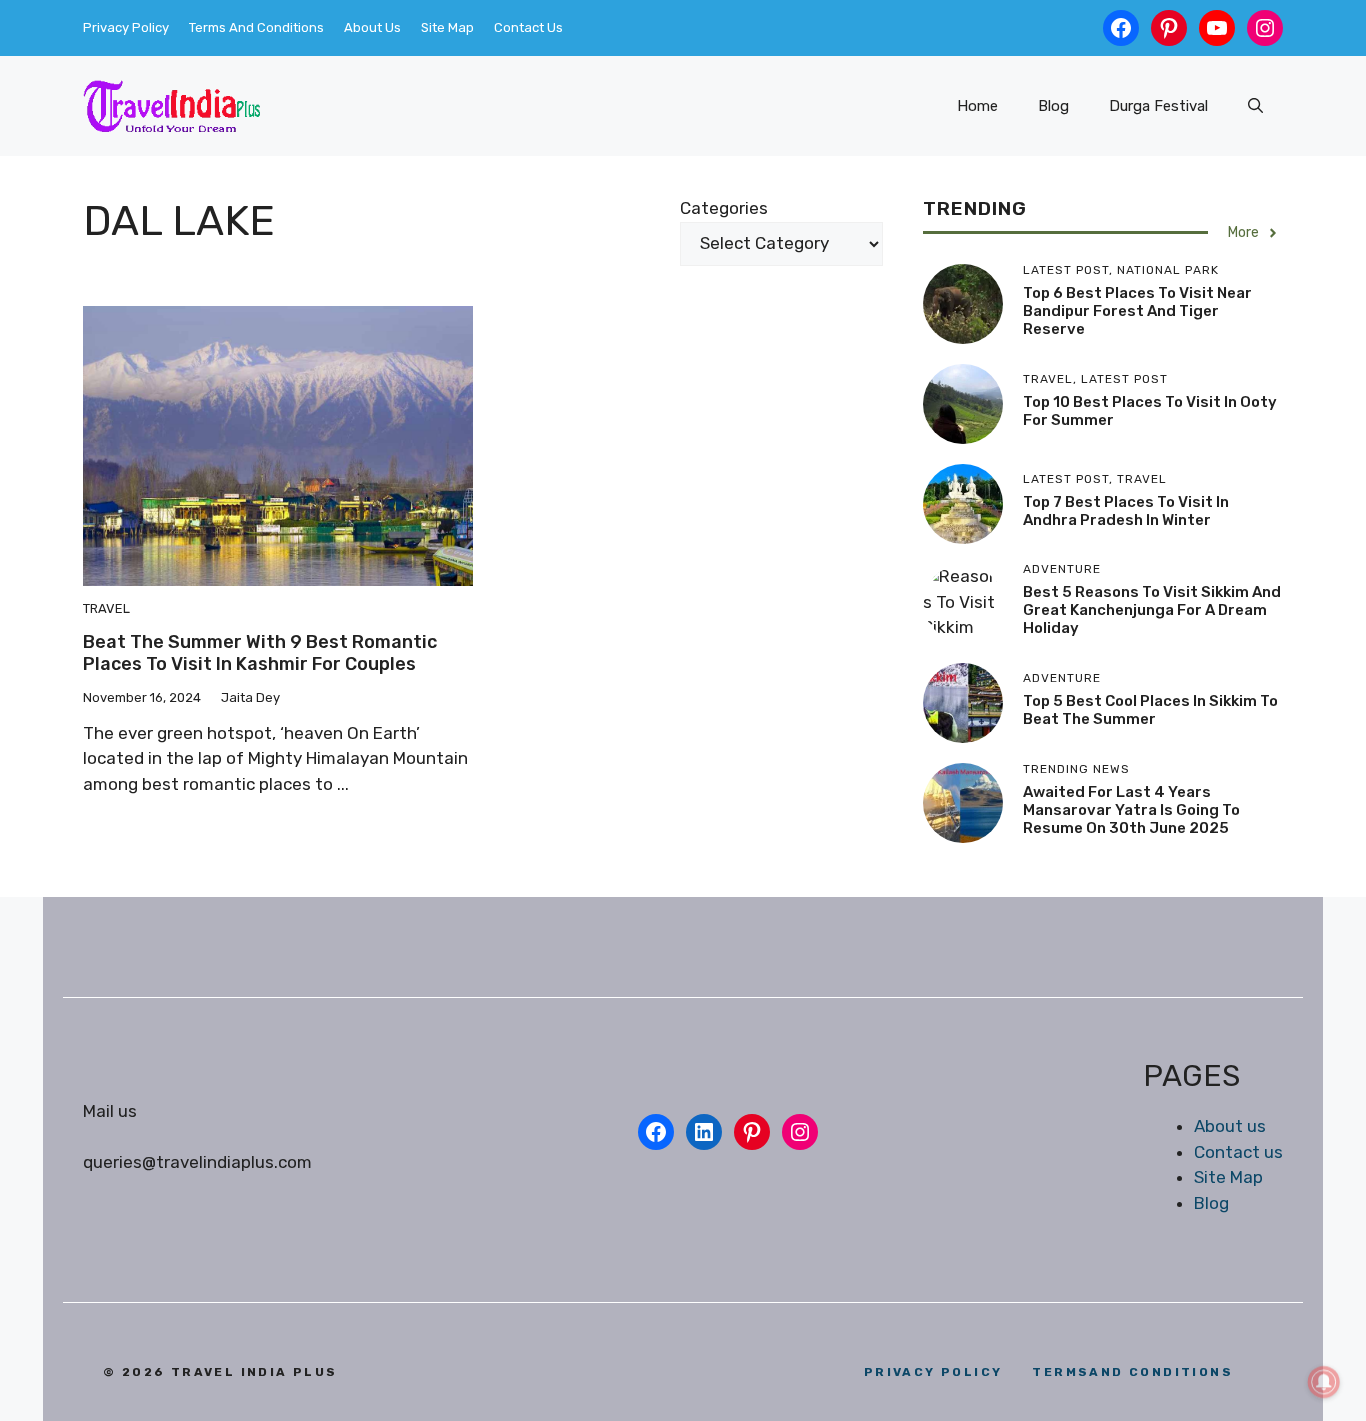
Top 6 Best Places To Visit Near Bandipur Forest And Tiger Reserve (1137, 311)
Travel (106, 608)
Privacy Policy (126, 27)
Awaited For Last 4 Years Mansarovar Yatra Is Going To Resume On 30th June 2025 (1131, 810)
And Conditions (1132, 1372)
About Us (372, 27)
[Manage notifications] (1324, 1382)
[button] (1255, 106)
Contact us (1238, 1152)
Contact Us (528, 27)
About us (1230, 1126)
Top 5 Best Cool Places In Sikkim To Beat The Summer (1150, 710)
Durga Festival (1158, 106)
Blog (1053, 106)
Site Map (447, 27)
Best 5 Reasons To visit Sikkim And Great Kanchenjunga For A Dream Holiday (1152, 611)
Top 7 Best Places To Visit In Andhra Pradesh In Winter (1126, 511)
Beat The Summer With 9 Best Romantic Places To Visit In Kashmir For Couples (260, 653)
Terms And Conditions (256, 27)
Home (977, 106)
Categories (724, 208)
